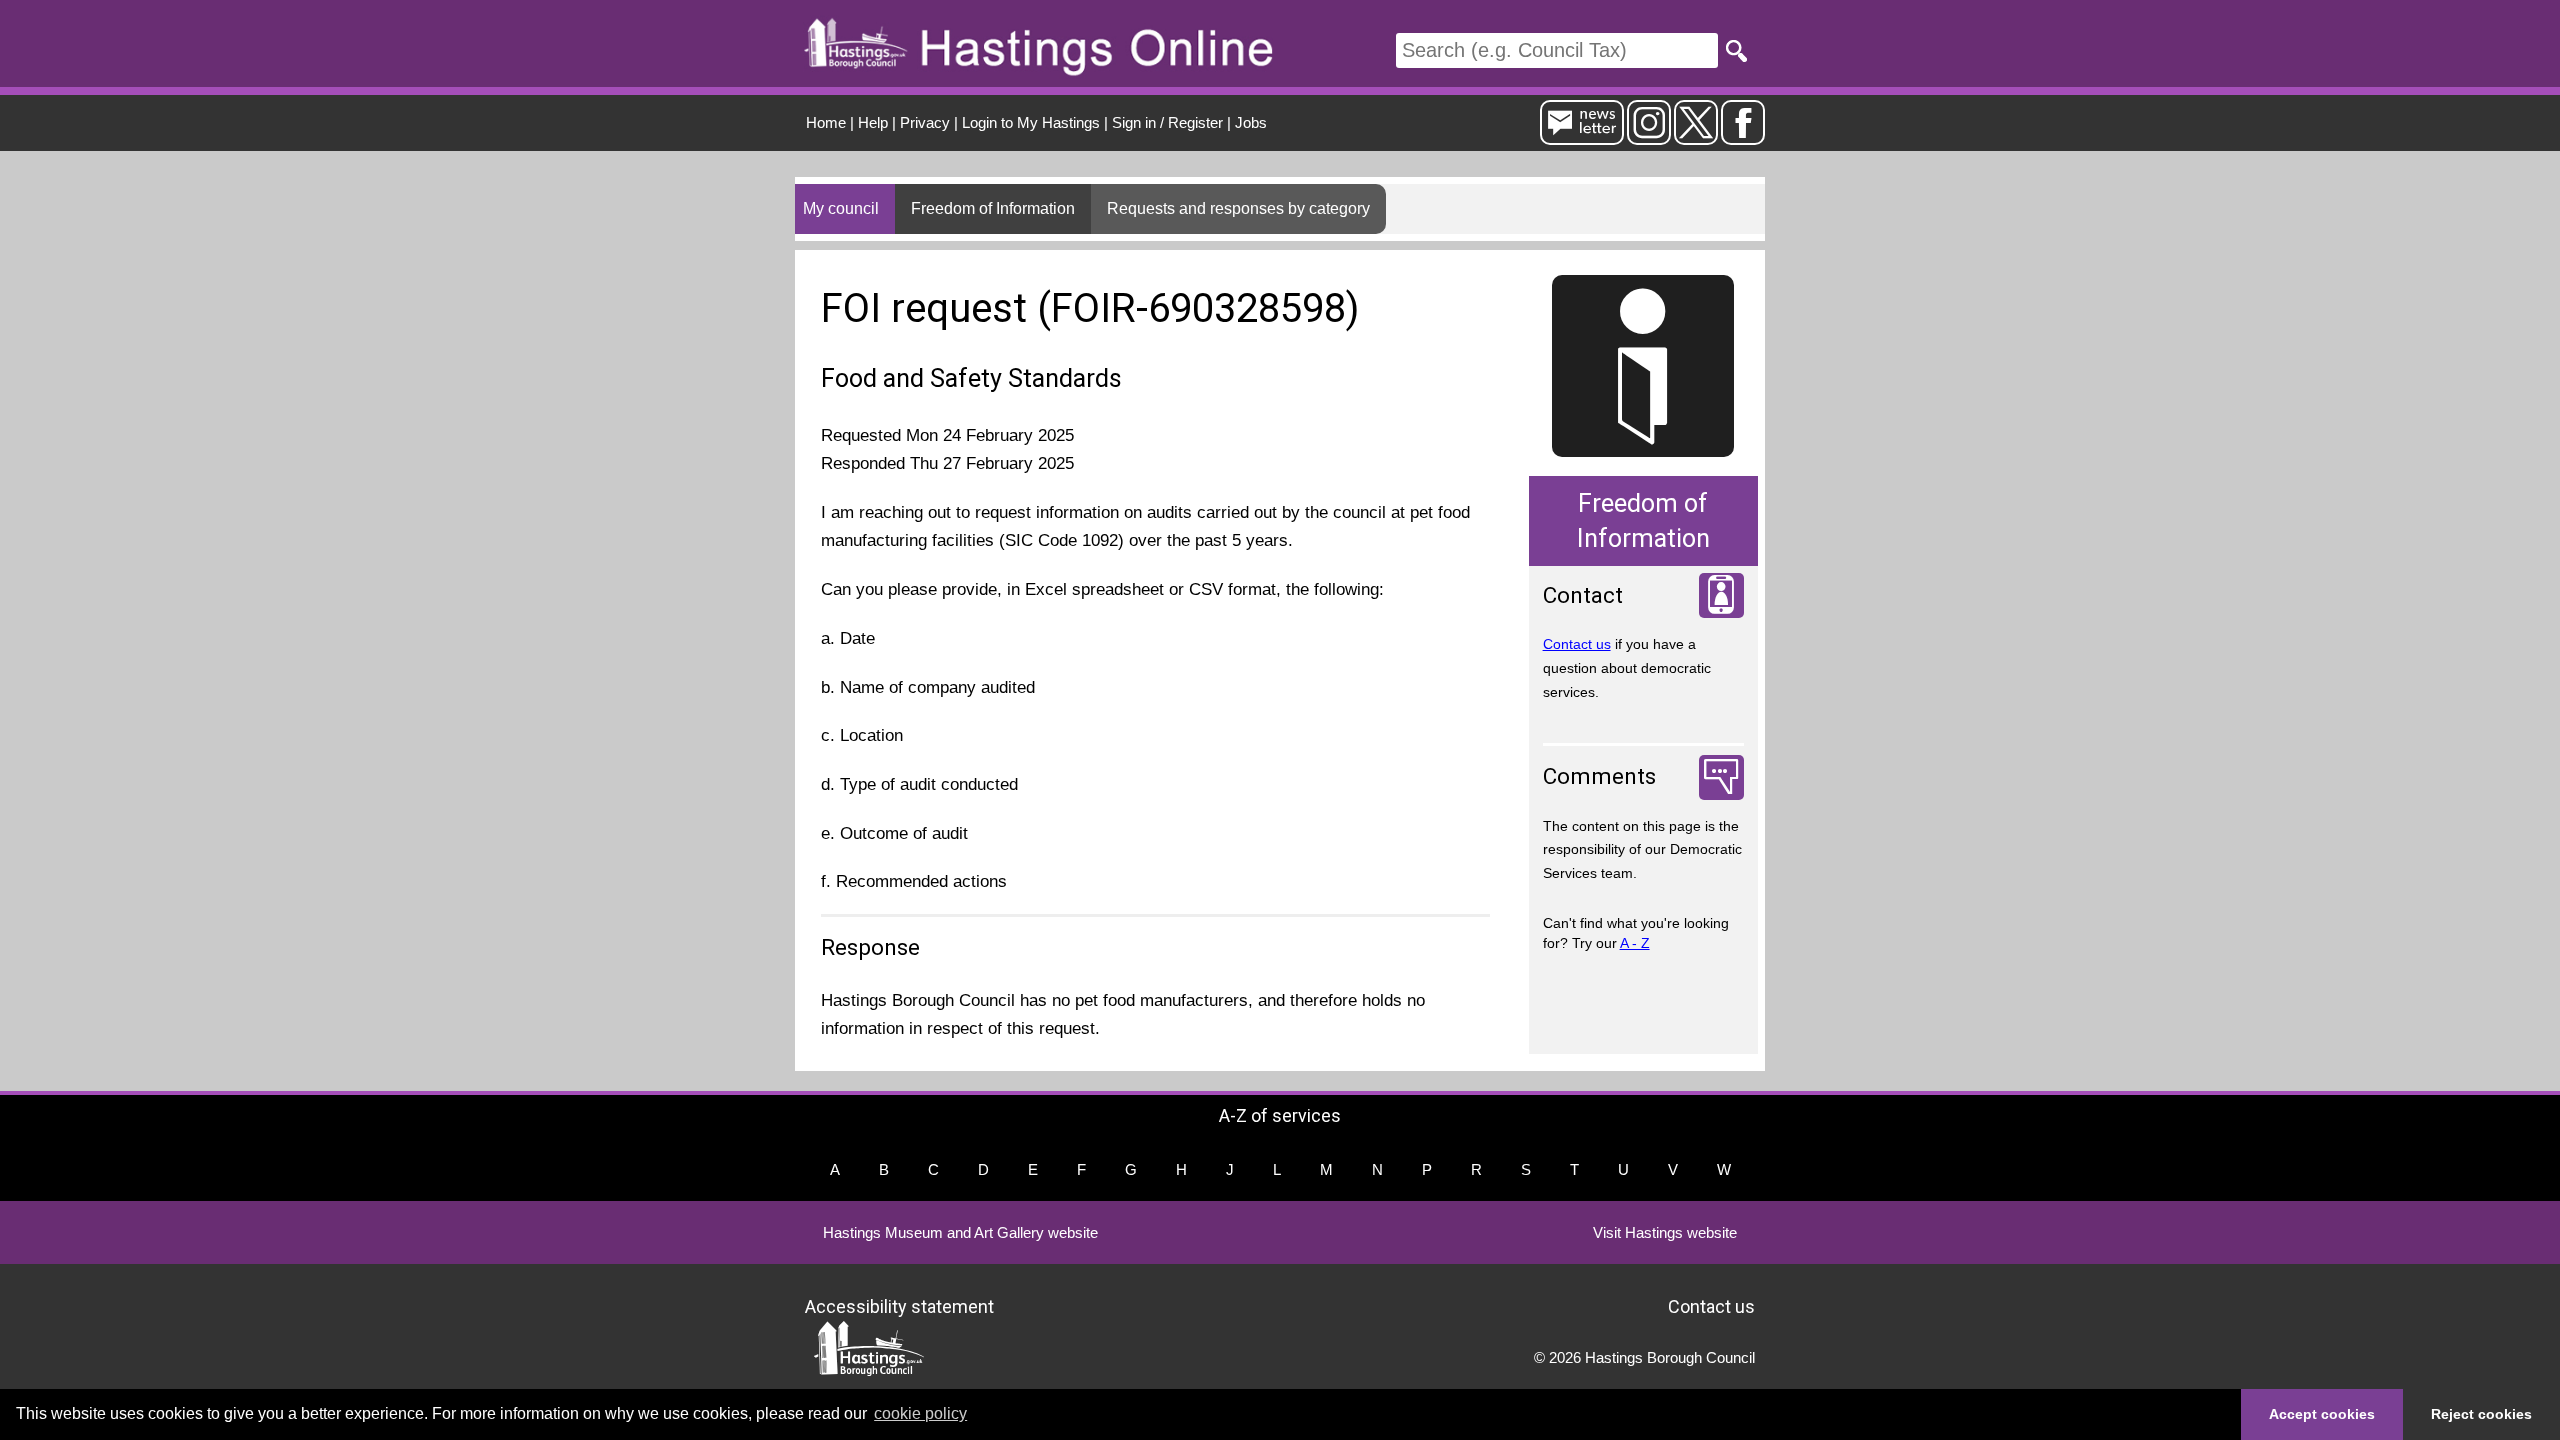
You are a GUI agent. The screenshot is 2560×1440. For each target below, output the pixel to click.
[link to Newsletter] (1582, 136)
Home (826, 122)
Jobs (1251, 122)
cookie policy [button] (920, 1413)
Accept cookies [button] (2322, 1414)
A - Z (1635, 943)
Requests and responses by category (1238, 208)
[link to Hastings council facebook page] (1743, 136)
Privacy (925, 122)
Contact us (1577, 644)
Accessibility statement (899, 1305)
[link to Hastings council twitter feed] (1696, 136)
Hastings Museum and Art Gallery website (960, 1232)
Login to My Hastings (1031, 122)
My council (841, 208)
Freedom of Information (993, 208)
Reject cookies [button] (2481, 1414)
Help (873, 122)
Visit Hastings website (1665, 1232)
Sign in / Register (1167, 122)
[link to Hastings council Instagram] (1649, 136)
